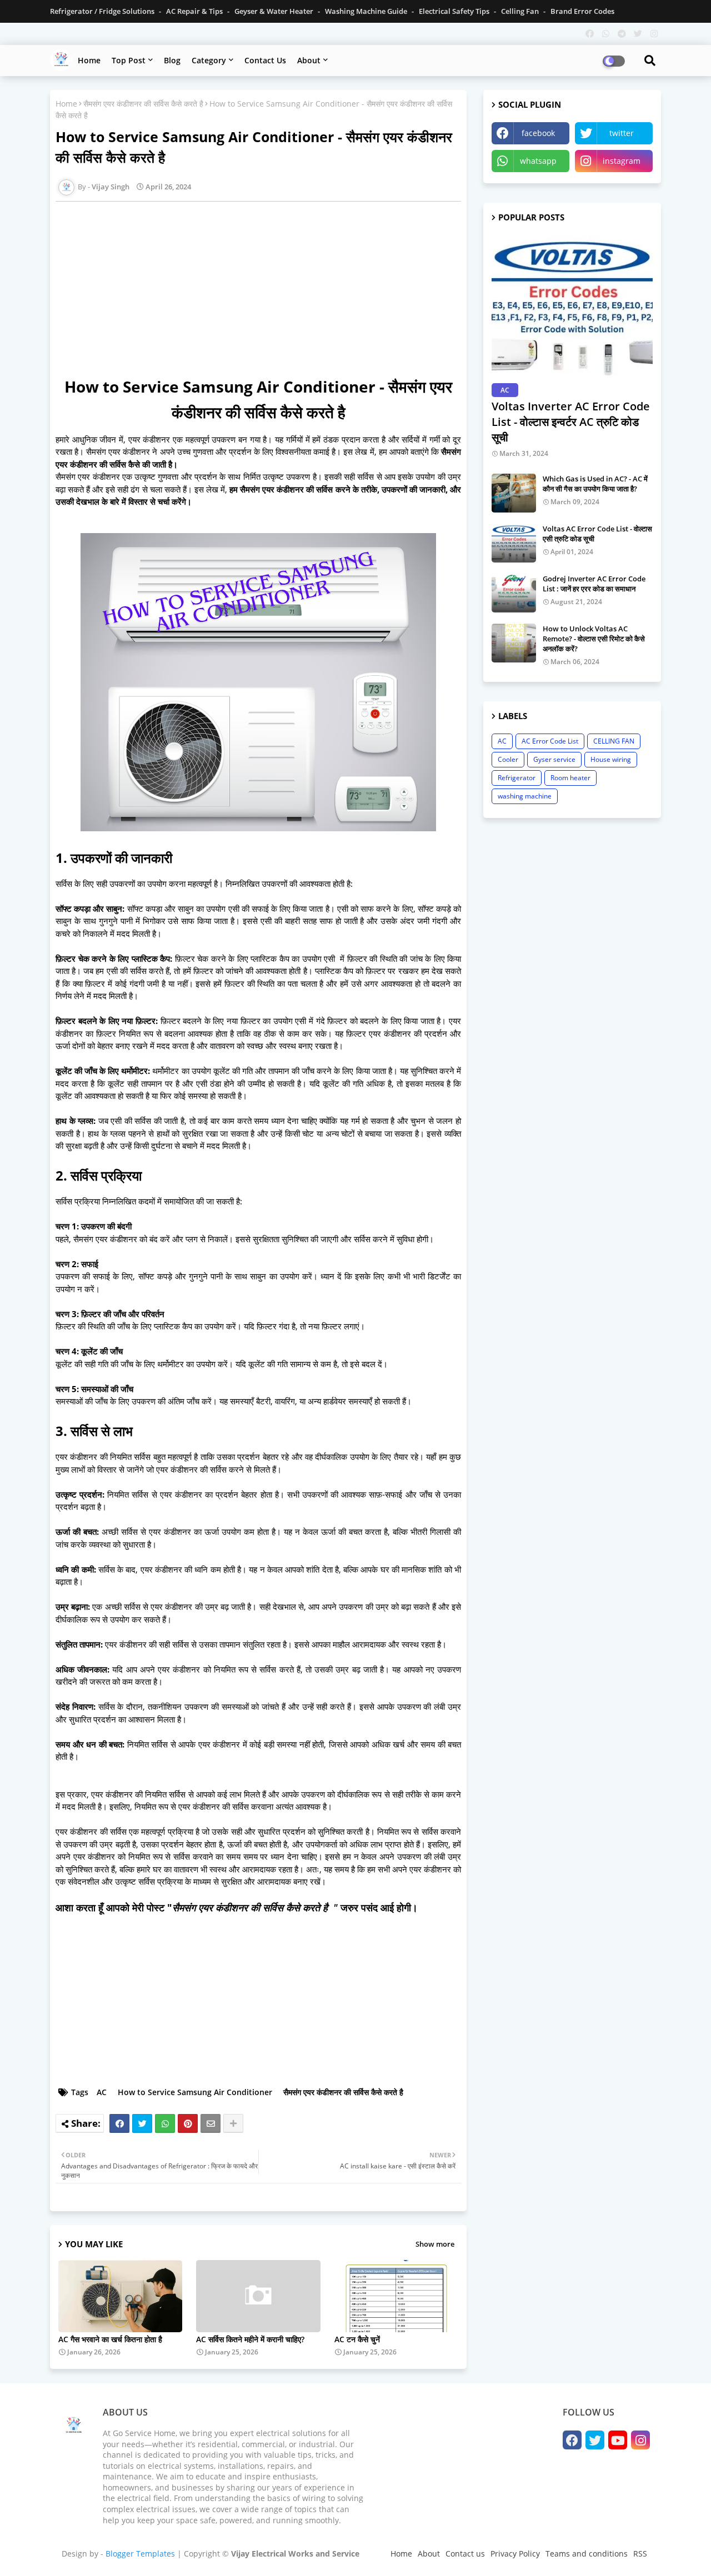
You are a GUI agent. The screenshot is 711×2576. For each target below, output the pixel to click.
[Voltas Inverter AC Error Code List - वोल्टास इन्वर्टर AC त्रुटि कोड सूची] (572, 306)
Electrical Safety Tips (455, 11)
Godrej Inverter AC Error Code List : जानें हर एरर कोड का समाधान (594, 584)
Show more (435, 2244)
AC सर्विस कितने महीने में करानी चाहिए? (250, 2339)
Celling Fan (521, 11)
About (309, 60)
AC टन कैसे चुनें (357, 2339)
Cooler (508, 759)
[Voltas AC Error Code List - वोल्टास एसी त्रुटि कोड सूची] (514, 543)
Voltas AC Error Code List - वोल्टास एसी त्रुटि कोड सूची (597, 534)
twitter (622, 133)
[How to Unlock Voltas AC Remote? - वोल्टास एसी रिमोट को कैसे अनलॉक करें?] (514, 643)
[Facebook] (119, 2123)
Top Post (129, 60)
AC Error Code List (550, 741)
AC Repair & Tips (195, 11)
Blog (172, 60)
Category (209, 60)
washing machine (525, 796)
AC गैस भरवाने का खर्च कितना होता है (110, 2339)
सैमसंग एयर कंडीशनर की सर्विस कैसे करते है (143, 104)
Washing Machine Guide (367, 11)
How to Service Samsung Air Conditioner (195, 2092)
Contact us (265, 60)
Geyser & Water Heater (275, 11)
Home (89, 60)
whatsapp (538, 161)
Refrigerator (517, 778)
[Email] (211, 2123)
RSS (640, 2554)
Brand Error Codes (582, 11)
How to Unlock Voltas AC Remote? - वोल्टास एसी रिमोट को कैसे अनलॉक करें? (594, 639)
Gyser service (554, 759)
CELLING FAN (614, 741)
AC (102, 2092)
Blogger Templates (140, 2554)
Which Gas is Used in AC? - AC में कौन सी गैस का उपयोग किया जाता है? (595, 484)
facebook (538, 133)
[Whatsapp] (165, 2123)
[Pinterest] (188, 2123)
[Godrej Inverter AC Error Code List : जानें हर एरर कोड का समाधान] (514, 593)
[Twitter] (142, 2123)
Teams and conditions (587, 2554)
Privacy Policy (515, 2554)
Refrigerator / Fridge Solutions (103, 11)
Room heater (570, 778)
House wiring (611, 759)
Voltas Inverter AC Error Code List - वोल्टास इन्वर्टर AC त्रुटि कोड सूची (571, 422)
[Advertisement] (264, 288)
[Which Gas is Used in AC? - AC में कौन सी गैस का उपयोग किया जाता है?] (514, 493)
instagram (622, 161)
